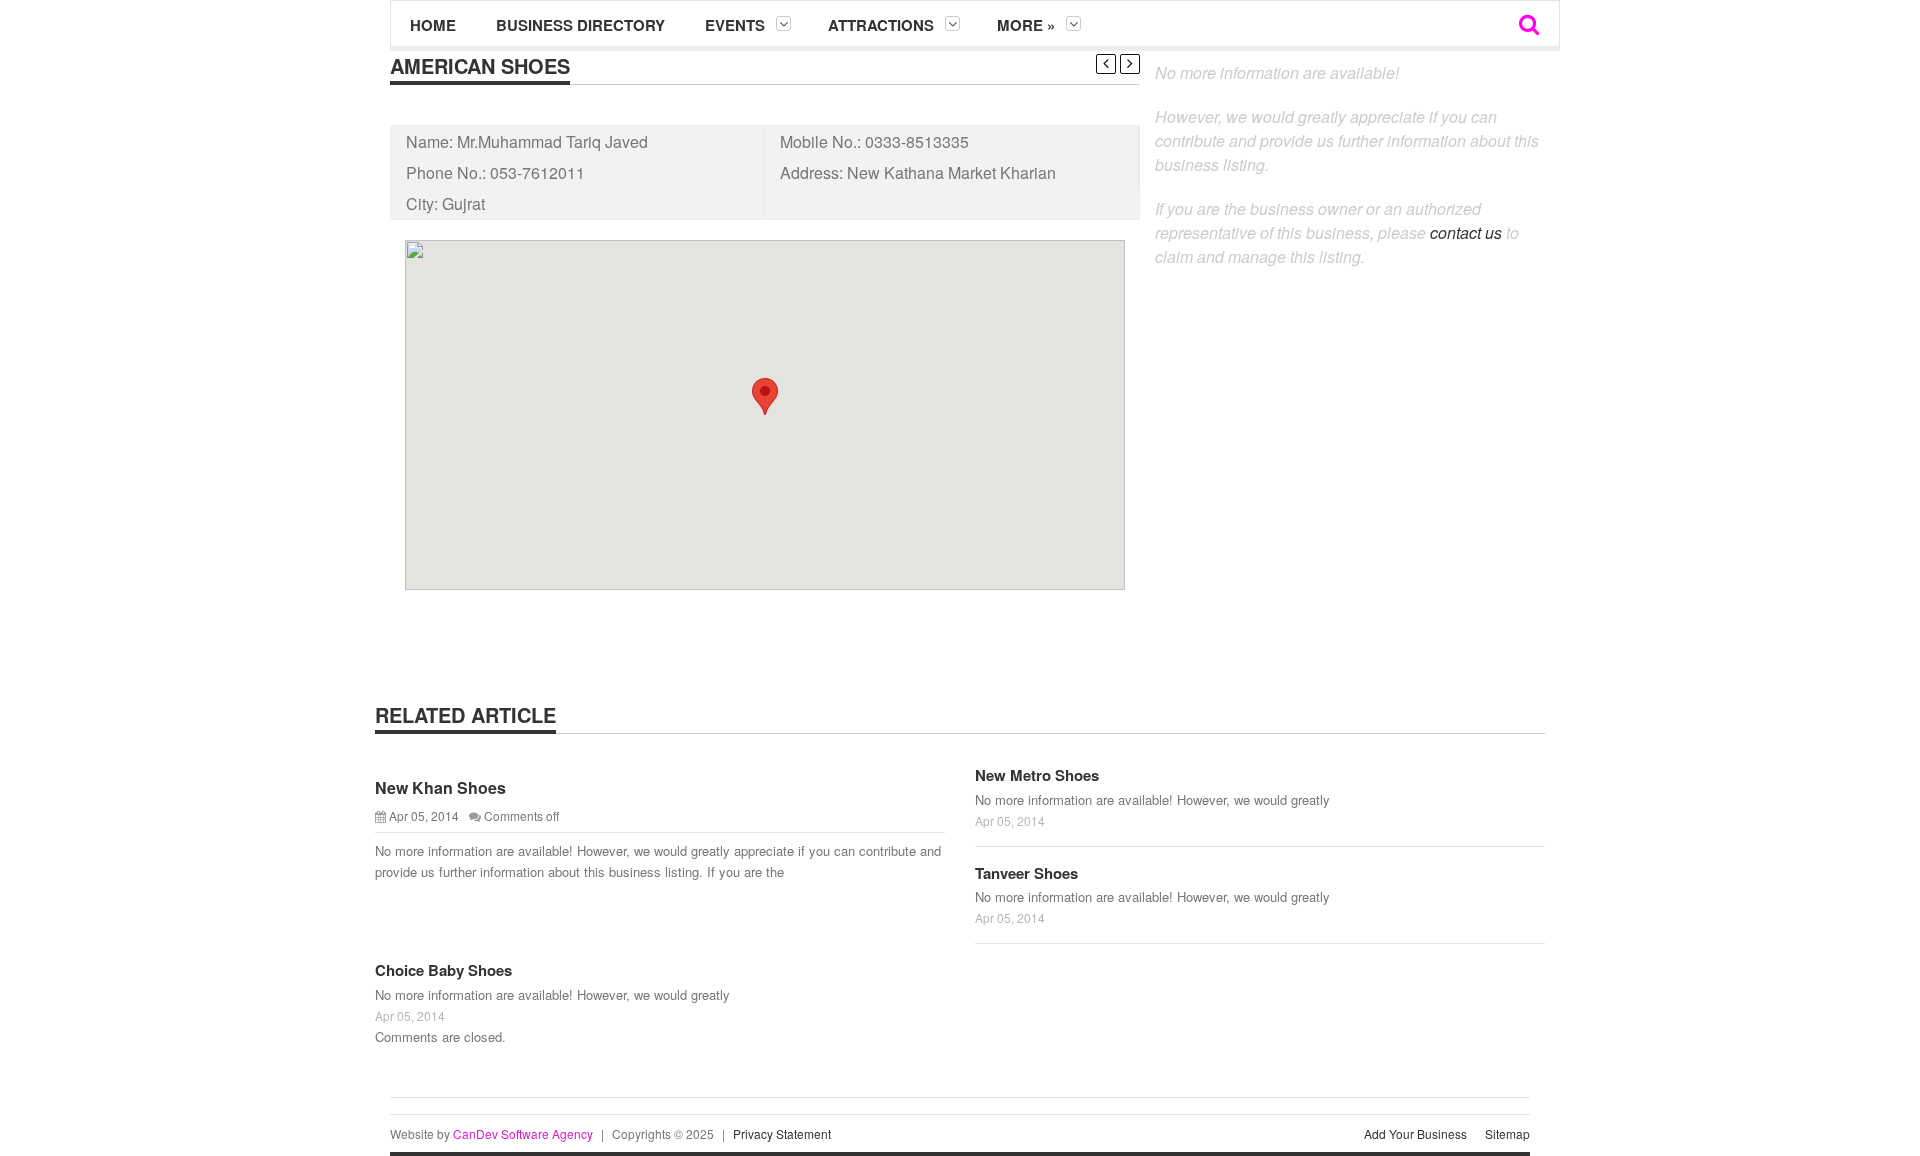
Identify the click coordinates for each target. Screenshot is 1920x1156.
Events (735, 25)
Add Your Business (1415, 1133)
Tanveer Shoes (1026, 873)
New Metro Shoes (1037, 775)
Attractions (881, 25)
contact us (1466, 232)
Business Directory (580, 25)
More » (1026, 25)
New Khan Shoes (440, 787)
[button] (765, 396)
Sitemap (1507, 1133)
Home (433, 25)
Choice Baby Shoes (443, 970)
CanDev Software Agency (523, 1133)
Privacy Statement (782, 1133)
